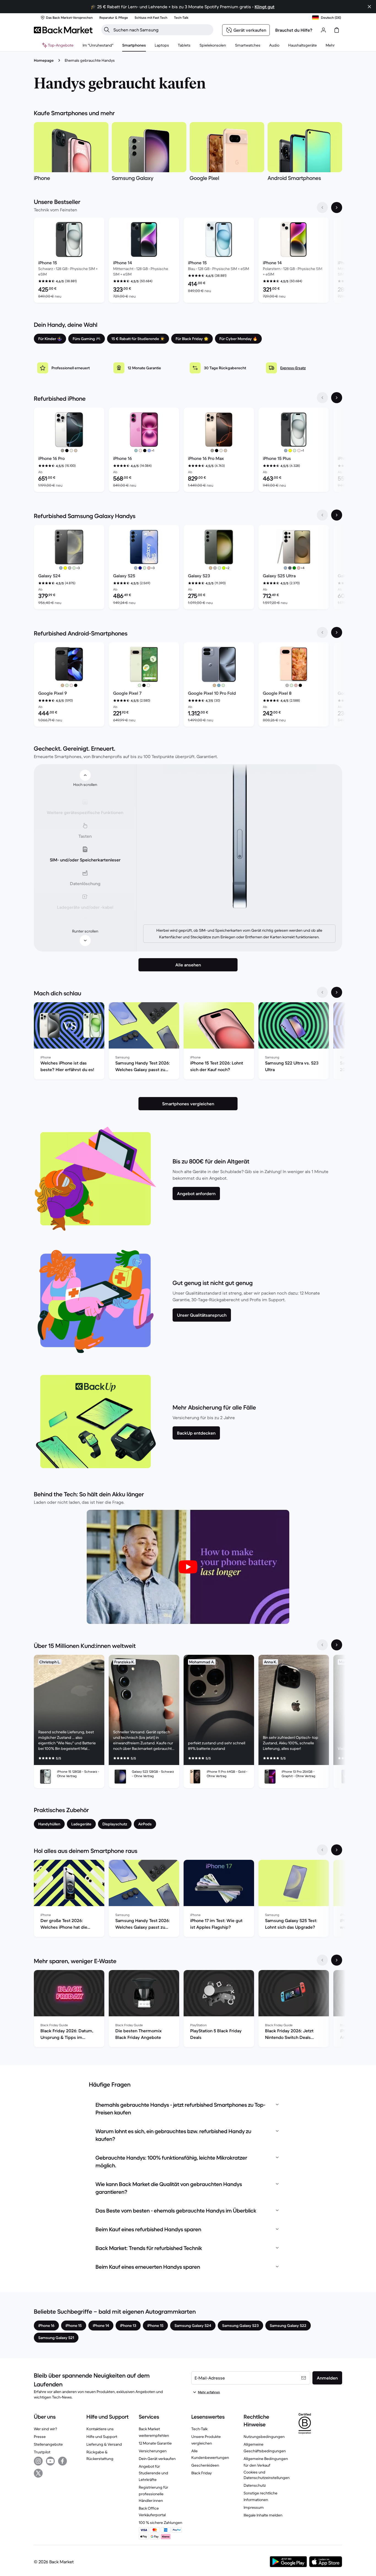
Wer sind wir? (45, 2429)
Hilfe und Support (102, 2437)
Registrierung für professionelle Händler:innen (153, 2494)
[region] (188, 261)
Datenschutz (255, 2485)
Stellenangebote (48, 2444)
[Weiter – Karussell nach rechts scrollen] (337, 208)
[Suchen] (107, 30)
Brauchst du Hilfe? (294, 30)
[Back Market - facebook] (62, 2461)
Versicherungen (153, 2451)
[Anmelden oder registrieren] (323, 30)
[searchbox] (162, 30)
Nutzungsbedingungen (264, 2437)
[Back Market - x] (38, 2473)
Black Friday (201, 2473)
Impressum (254, 2507)
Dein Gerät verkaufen (157, 2459)
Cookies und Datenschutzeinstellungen (267, 2475)
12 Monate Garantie (155, 2443)
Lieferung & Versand (104, 2444)
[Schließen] (369, 7)
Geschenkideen (205, 2465)
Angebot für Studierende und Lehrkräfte (153, 2473)
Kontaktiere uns (100, 2429)
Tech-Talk (199, 2429)
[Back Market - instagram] (38, 2461)
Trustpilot (42, 2452)
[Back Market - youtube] (50, 2461)
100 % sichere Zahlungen (160, 2523)
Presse (40, 2437)
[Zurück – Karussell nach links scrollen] (322, 208)
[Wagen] (337, 30)
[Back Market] (63, 30)
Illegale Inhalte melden (263, 2515)
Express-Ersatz (293, 368)
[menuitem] (134, 45)
